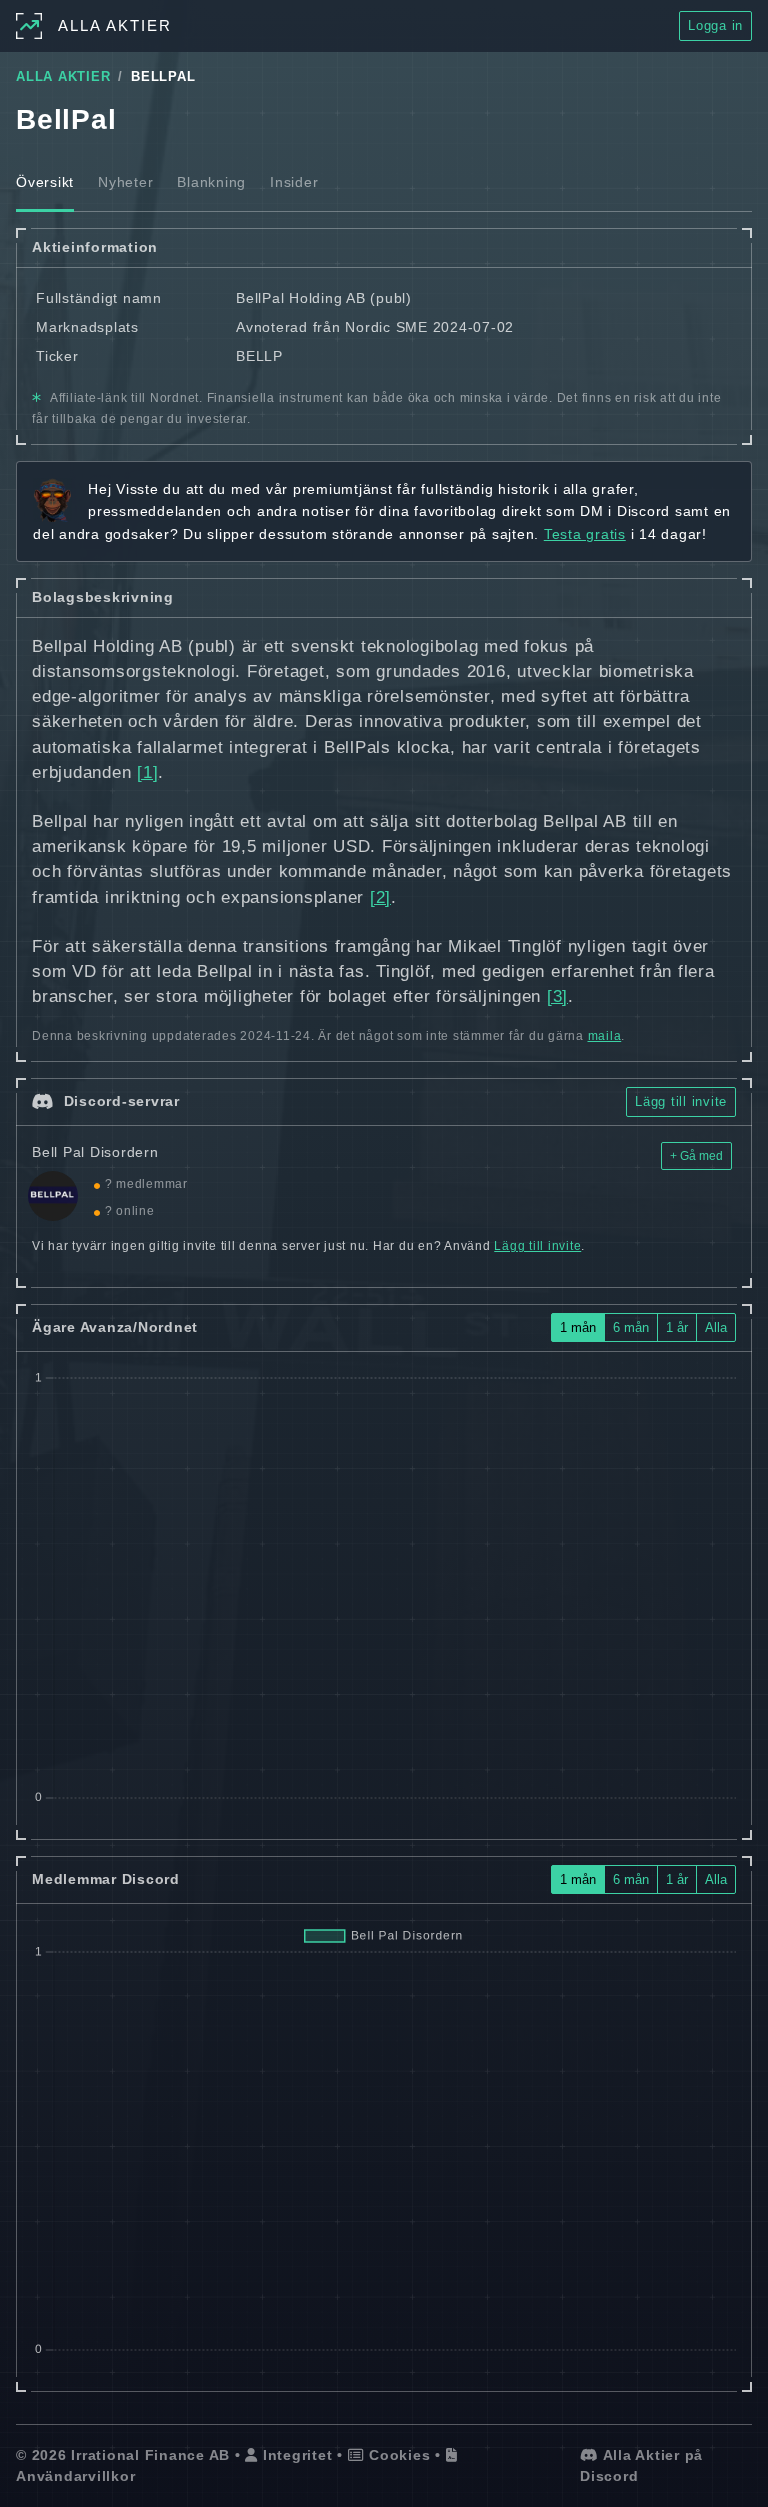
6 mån (631, 1327)
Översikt (45, 182)
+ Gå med (696, 1156)
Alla (716, 1327)
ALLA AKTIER (63, 77)
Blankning (211, 182)
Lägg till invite (681, 1101)
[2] (380, 897)
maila (605, 1036)
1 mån (578, 1327)
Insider (294, 182)
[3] (557, 996)
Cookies (397, 2455)
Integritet (295, 2455)
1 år (677, 1327)
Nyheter (125, 182)
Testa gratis (585, 534)
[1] (147, 772)
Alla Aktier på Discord (641, 2465)
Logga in (715, 25)
